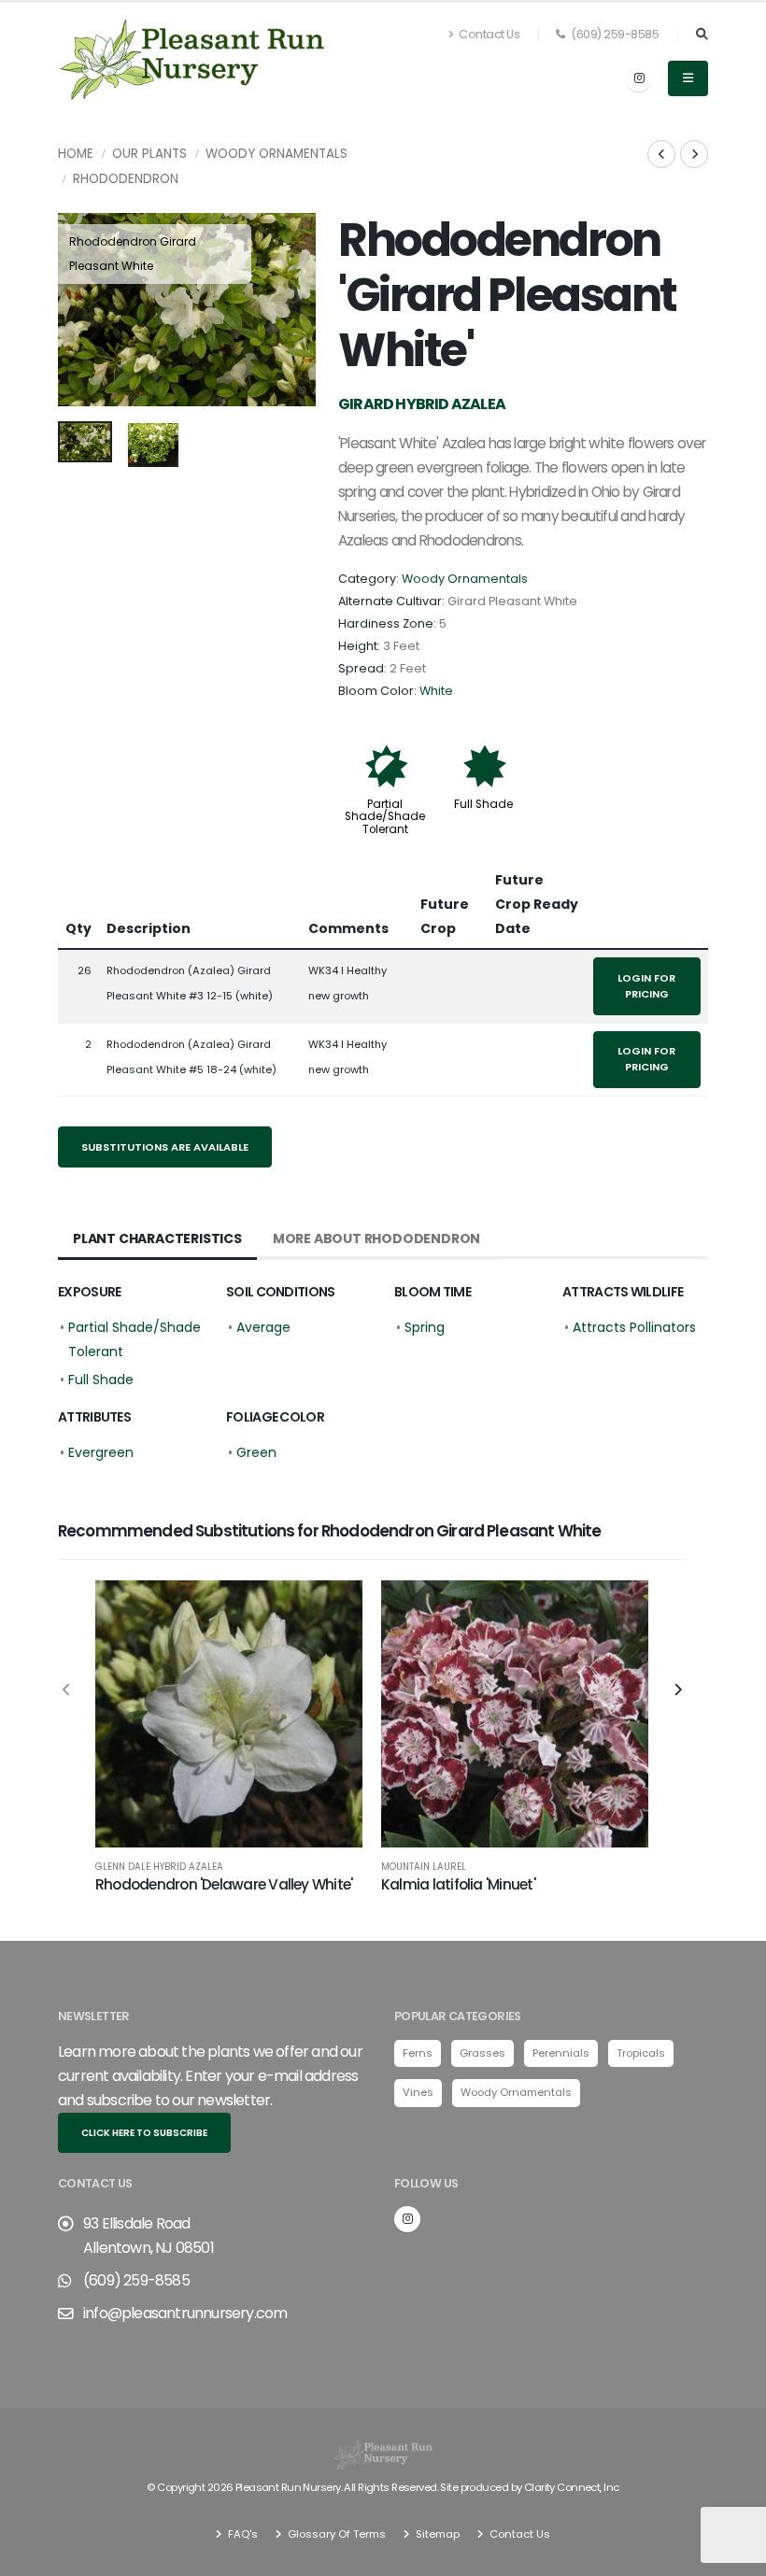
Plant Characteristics (157, 1238)
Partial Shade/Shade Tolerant (385, 816)
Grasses (482, 2053)
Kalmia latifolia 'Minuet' (458, 1884)
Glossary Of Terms (335, 2534)
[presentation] (81, 310)
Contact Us (489, 34)
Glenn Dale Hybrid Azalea (159, 1867)
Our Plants (149, 154)
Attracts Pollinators (634, 1327)
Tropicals (641, 2053)
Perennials (561, 2053)
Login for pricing (646, 986)
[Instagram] (639, 78)
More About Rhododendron (376, 1238)
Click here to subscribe (144, 2133)
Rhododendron (126, 179)
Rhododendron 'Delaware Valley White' (224, 1884)
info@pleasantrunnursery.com (185, 2313)
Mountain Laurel (424, 1867)
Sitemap (436, 2534)
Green (256, 1452)
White (436, 691)
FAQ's (241, 2534)
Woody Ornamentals (277, 154)
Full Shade (483, 804)
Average (263, 1327)
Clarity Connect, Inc (572, 2487)
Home (76, 154)
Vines (418, 2092)
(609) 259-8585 (614, 34)
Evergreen (101, 1452)
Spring (425, 1327)
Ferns (418, 2053)
